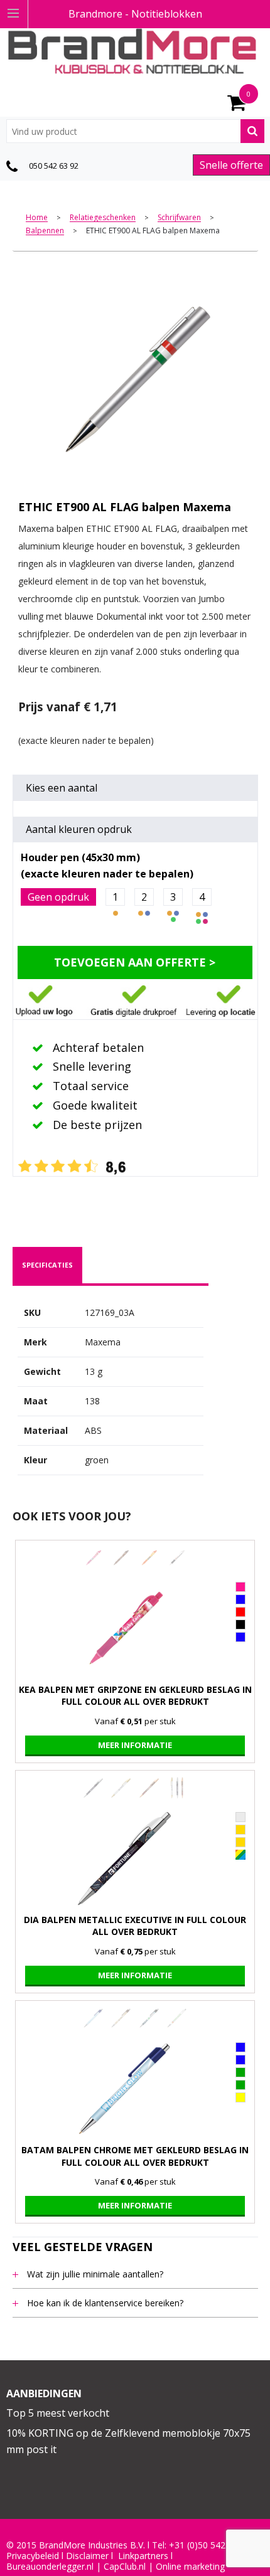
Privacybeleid (33, 2556)
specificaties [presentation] (47, 1265)
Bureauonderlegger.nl (50, 2567)
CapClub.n (124, 2567)
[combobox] (135, 131)
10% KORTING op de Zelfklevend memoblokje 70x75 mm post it (128, 2441)
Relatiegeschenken (103, 218)
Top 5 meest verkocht (58, 2413)
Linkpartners (143, 2556)
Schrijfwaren (179, 218)
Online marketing (190, 2567)
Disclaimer (87, 2556)
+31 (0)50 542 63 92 (210, 2545)
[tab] (47, 1265)
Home (37, 218)
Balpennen (45, 231)
